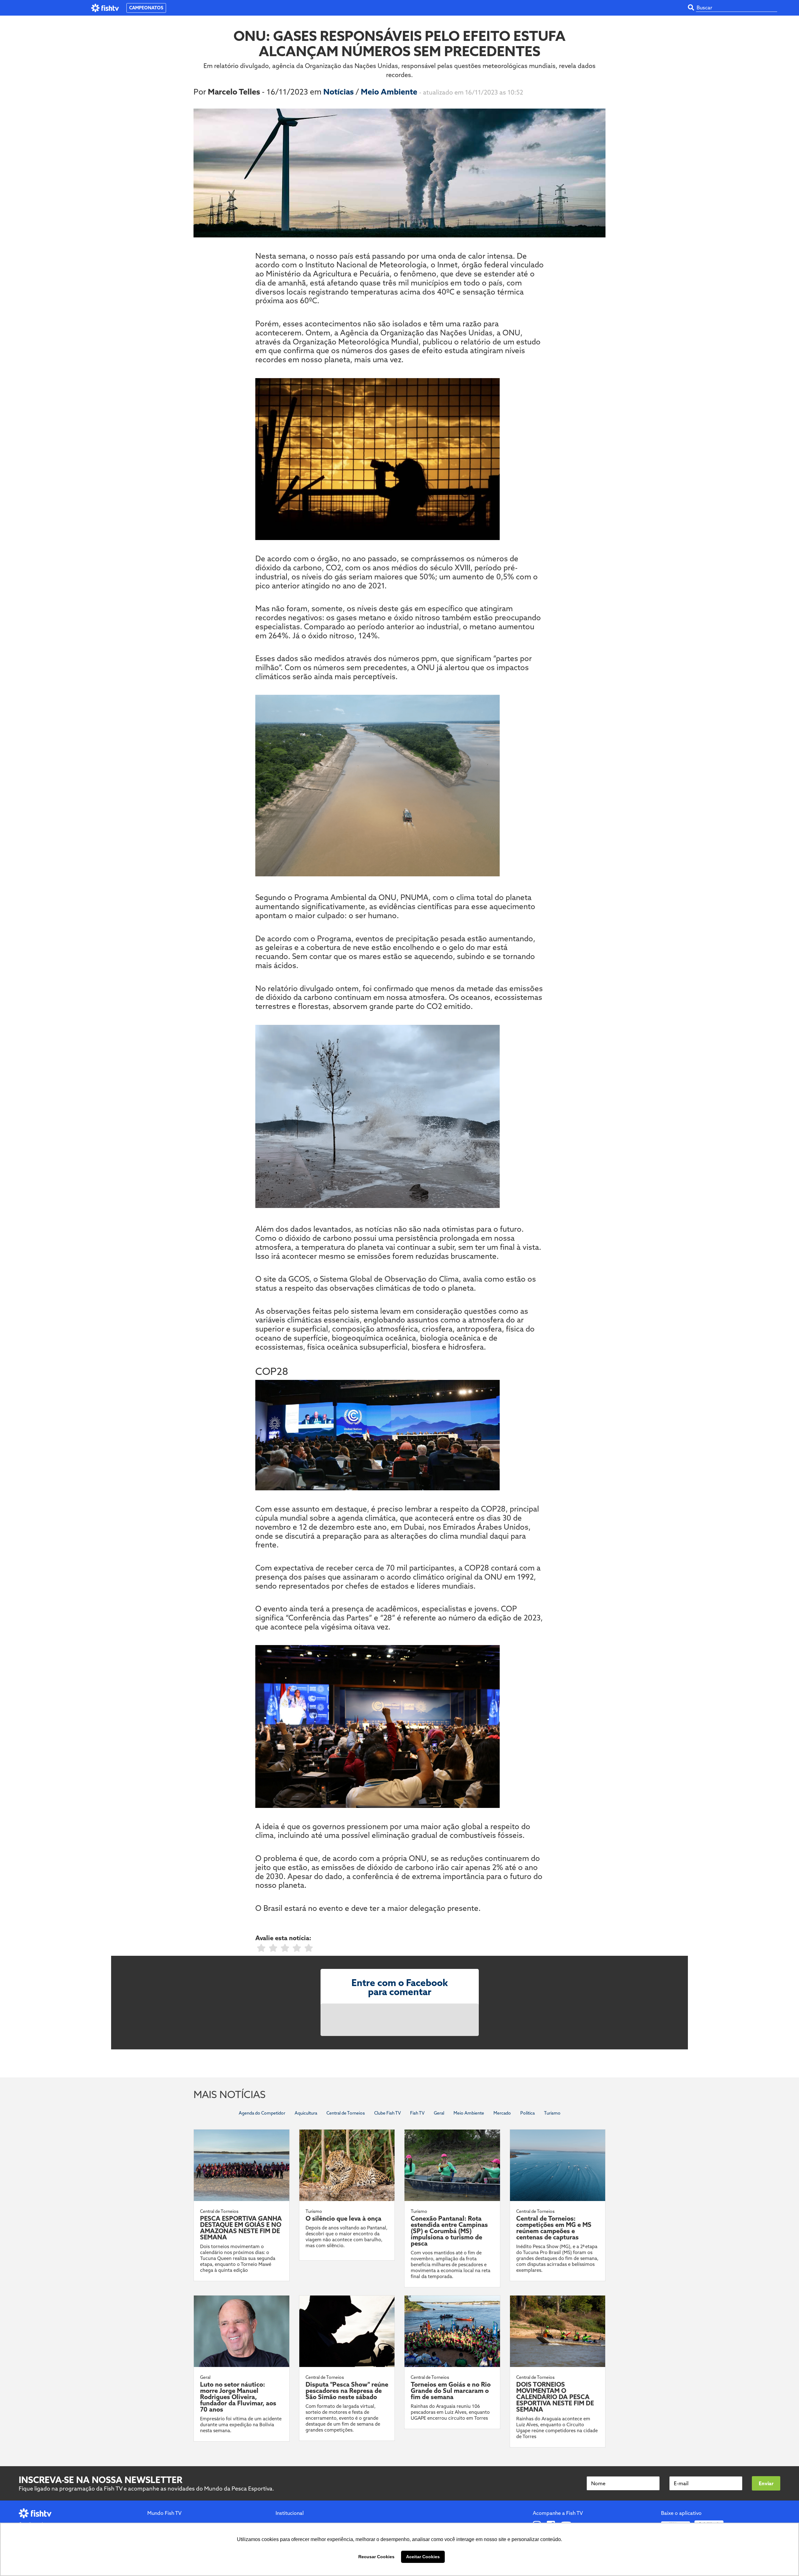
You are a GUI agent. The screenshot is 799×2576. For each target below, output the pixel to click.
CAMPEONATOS (146, 8)
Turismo (552, 2113)
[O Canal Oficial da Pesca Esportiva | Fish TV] (105, 8)
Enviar (766, 2483)
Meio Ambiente (390, 92)
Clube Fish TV (387, 2113)
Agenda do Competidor (262, 2113)
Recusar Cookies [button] (376, 2557)
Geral (439, 2113)
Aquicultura (306, 2113)
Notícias (339, 92)
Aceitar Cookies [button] (423, 2557)
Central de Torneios (346, 2113)
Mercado (502, 2113)
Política (527, 2113)
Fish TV (417, 2113)
